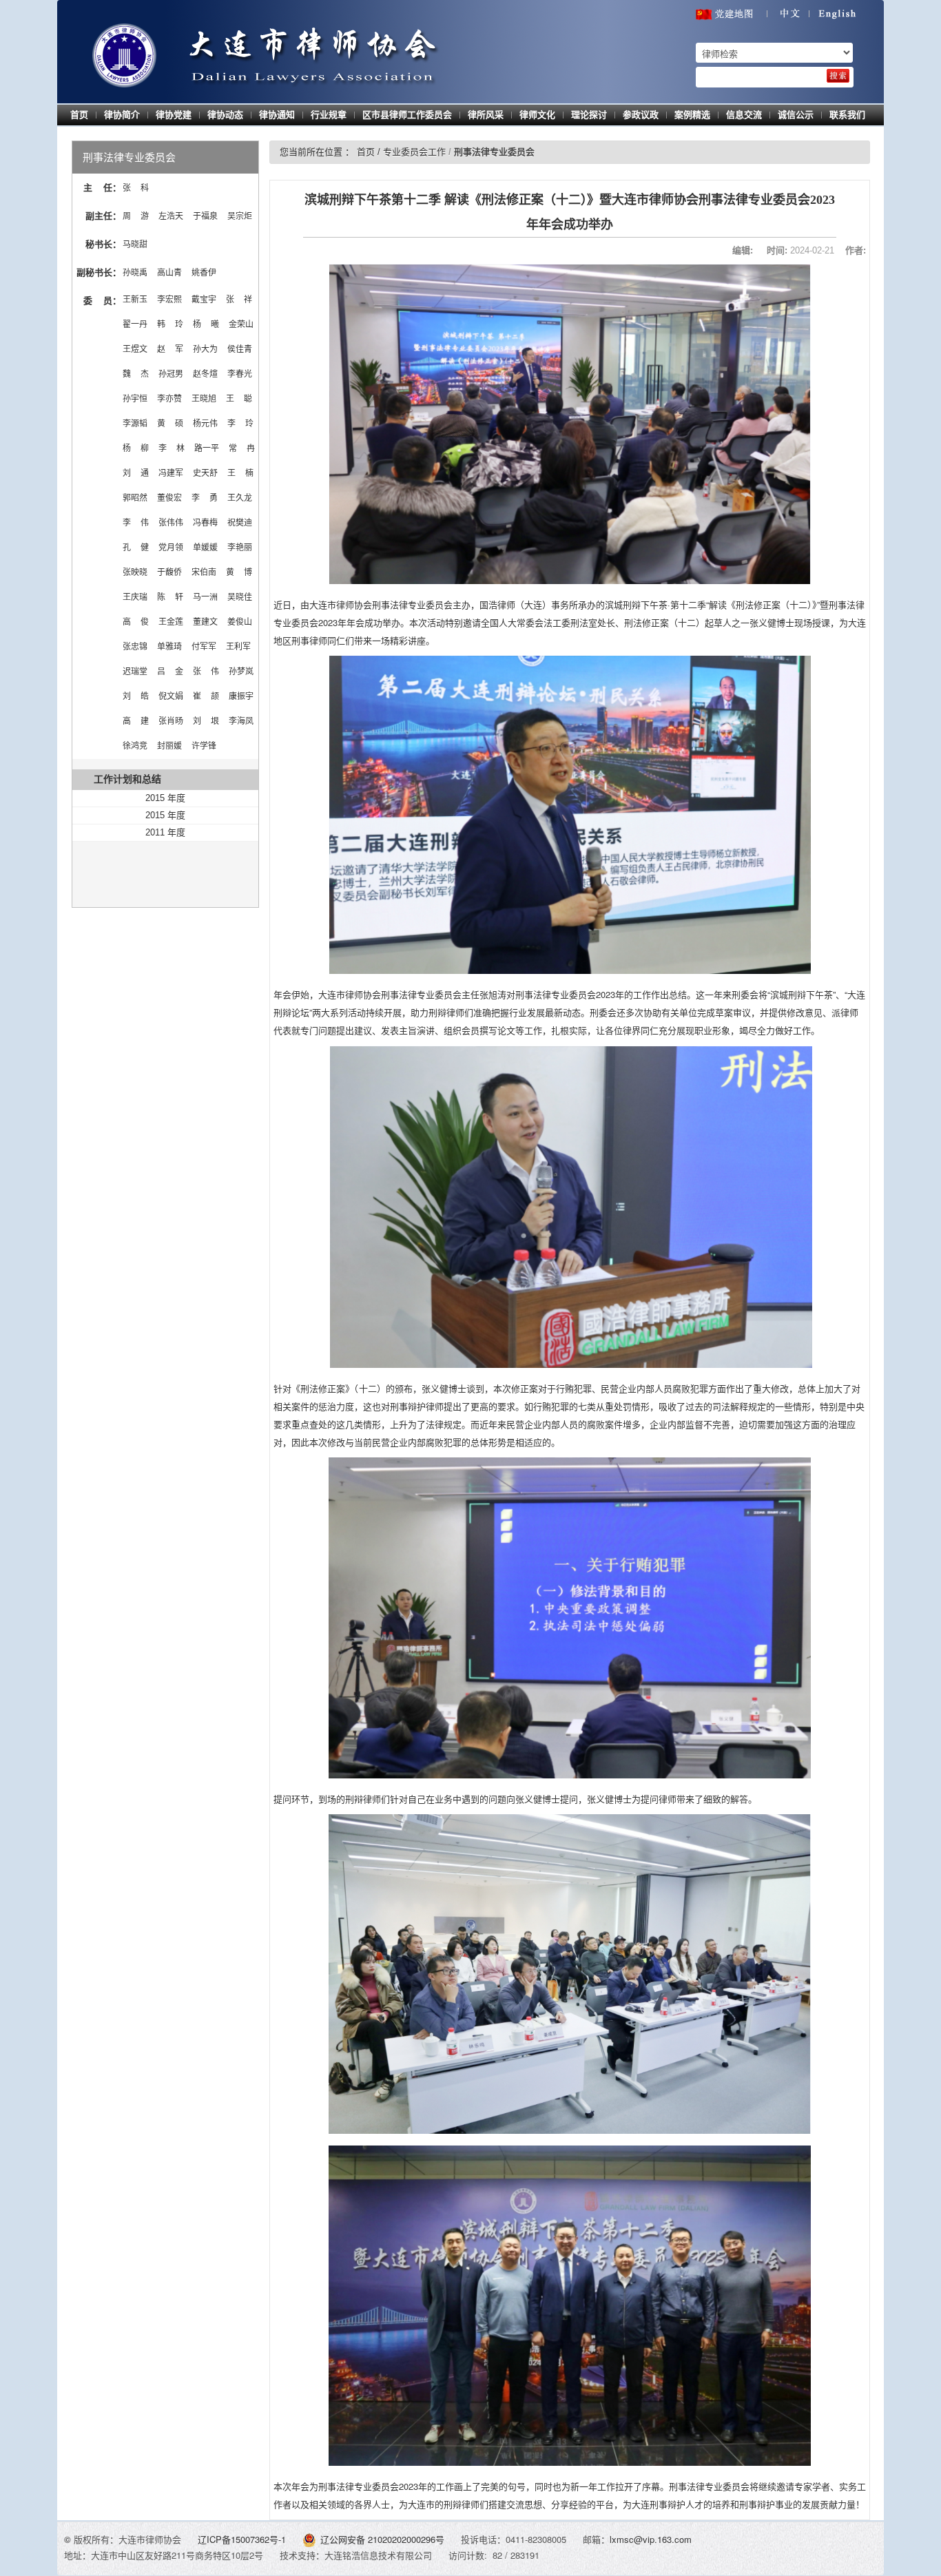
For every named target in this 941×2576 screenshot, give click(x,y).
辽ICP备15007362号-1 (243, 2539)
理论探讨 (589, 115)
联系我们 (847, 115)
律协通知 (277, 115)
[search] (838, 76)
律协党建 (174, 115)
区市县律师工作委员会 (407, 115)
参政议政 (641, 115)
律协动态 (225, 115)
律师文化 (537, 115)
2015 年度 (165, 798)
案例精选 (692, 115)
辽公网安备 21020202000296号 (382, 2539)
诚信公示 (796, 115)
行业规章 (329, 115)
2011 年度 (165, 832)
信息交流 (744, 115)
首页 (79, 115)
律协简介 (122, 115)
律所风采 (486, 115)
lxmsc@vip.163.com (651, 2539)
